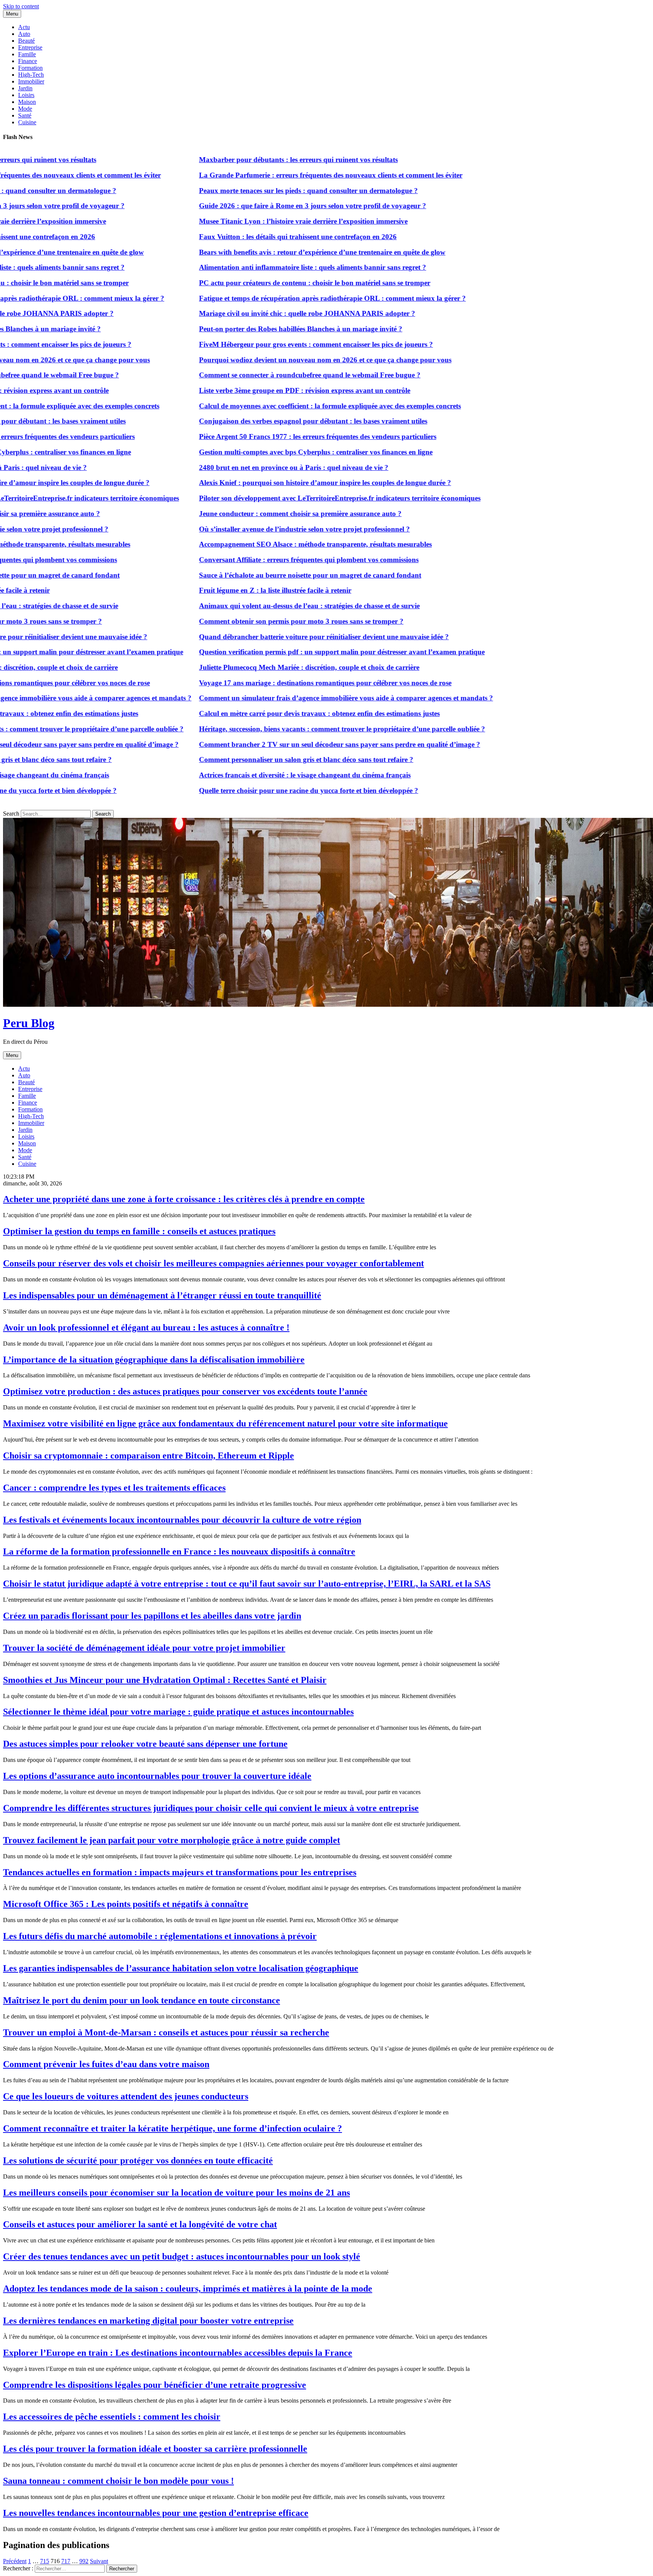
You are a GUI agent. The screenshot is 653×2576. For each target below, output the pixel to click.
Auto (24, 34)
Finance (28, 61)
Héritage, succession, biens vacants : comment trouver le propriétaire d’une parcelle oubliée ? (299, 729)
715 (45, 2561)
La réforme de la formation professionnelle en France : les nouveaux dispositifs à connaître (179, 1551)
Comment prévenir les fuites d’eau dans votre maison (106, 2064)
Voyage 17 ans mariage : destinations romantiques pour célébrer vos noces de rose (282, 683)
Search (11, 814)
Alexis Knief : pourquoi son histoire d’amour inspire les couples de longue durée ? (282, 483)
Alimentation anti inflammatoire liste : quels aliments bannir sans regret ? (270, 267)
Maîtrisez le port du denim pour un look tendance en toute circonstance (142, 2000)
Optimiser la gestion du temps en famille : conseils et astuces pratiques (139, 1231)
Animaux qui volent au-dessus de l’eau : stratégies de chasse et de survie (266, 606)
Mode (25, 109)
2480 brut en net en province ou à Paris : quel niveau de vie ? (251, 467)
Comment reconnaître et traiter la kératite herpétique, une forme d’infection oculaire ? (173, 2128)
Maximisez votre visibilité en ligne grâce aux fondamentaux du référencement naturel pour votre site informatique (225, 1423)
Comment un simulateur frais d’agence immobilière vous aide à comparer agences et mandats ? (303, 698)
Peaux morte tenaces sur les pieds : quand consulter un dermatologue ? (265, 191)
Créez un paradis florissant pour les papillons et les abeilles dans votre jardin (152, 1616)
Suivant (99, 2561)
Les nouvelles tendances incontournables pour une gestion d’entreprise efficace (156, 2513)
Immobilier (31, 81)
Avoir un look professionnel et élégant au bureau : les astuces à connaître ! (146, 1327)
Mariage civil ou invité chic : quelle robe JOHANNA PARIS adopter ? (264, 313)
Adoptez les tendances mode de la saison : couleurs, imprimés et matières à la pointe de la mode (188, 2289)
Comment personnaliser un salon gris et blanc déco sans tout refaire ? (263, 760)
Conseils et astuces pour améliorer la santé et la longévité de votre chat (140, 2224)
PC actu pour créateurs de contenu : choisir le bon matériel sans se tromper (272, 283)
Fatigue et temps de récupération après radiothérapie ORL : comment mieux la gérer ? (289, 298)
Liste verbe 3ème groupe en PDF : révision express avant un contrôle (262, 390)
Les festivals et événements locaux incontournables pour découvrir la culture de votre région (182, 1520)
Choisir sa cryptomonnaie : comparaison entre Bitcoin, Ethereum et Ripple (149, 1456)
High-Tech (31, 75)
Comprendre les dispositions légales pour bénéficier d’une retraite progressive (155, 2385)
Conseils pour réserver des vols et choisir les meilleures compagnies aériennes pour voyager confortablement (214, 1263)
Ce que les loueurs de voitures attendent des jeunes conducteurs (126, 2096)
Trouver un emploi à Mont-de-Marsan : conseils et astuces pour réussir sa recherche (166, 2032)
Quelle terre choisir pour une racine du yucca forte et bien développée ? (266, 790)
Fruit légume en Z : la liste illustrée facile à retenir (232, 590)
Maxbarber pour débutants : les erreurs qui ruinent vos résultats (255, 160)
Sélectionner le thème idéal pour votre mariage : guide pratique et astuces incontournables (178, 1712)
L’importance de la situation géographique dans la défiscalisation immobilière (154, 1360)
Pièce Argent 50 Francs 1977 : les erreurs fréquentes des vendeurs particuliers (275, 437)
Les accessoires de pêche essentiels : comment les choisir (112, 2417)
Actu (24, 27)
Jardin (25, 88)
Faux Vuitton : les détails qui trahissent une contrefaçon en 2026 (255, 237)
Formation (30, 68)
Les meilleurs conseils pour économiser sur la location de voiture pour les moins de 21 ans (176, 2193)
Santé (25, 115)
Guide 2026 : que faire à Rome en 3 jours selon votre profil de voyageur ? (270, 206)
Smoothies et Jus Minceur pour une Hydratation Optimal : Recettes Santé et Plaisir (165, 1680)
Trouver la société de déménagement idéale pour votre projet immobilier (144, 1648)
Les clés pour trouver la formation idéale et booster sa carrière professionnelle (155, 2449)
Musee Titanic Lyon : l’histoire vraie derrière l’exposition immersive (260, 221)
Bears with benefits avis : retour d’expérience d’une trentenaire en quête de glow (279, 252)
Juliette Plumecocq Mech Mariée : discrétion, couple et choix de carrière (266, 667)
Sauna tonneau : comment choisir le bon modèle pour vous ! (118, 2481)
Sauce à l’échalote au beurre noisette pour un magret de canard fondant (267, 575)
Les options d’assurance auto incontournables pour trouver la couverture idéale (157, 1776)
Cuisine (27, 122)
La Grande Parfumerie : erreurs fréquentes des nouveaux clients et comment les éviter (288, 175)
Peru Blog (29, 1023)
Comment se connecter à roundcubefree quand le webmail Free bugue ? (267, 375)
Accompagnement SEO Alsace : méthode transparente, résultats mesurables (272, 544)
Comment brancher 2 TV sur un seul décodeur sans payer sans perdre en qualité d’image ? (297, 744)
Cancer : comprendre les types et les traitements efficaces (114, 1488)
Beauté (26, 41)
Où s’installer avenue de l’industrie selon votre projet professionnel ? (262, 529)
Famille (27, 54)
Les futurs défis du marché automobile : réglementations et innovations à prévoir (160, 1936)
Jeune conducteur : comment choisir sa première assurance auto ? (257, 514)
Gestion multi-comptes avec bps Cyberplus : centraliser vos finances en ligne (273, 452)
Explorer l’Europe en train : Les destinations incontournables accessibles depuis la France (178, 2353)
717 (66, 2561)
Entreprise (30, 47)
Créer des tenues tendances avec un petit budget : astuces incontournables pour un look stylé (182, 2256)
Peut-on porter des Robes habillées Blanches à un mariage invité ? (258, 329)
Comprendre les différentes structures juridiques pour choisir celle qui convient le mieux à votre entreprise (211, 1808)
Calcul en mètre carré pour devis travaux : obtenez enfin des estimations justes (276, 713)
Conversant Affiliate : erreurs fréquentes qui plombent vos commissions (266, 560)
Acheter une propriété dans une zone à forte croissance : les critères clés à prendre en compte (184, 1199)
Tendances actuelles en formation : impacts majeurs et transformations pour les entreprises (180, 1872)
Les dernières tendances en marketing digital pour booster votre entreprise (148, 2321)
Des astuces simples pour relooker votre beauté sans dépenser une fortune (145, 1744)
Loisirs (26, 95)
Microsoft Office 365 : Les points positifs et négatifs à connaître (126, 1904)
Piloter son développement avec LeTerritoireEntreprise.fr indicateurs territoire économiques (297, 498)
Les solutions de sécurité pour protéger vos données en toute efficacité (138, 2160)
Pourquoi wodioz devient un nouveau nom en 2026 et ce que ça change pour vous (282, 360)
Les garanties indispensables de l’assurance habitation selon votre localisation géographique (181, 1968)
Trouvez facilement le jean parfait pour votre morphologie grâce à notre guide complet (172, 1840)
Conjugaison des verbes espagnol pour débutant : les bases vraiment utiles (270, 421)
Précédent (15, 2561)
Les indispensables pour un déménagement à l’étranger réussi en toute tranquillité (162, 1295)
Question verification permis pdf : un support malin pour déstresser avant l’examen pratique (299, 652)
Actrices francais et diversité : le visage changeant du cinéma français (262, 775)
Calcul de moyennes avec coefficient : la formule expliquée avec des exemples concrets (287, 406)
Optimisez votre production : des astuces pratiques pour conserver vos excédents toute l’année (185, 1391)
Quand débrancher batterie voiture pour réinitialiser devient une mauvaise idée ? (281, 637)
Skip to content (21, 6)
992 (84, 2561)
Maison (27, 102)
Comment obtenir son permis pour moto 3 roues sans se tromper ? (258, 621)
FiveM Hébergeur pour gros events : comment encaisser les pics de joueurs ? (273, 344)
